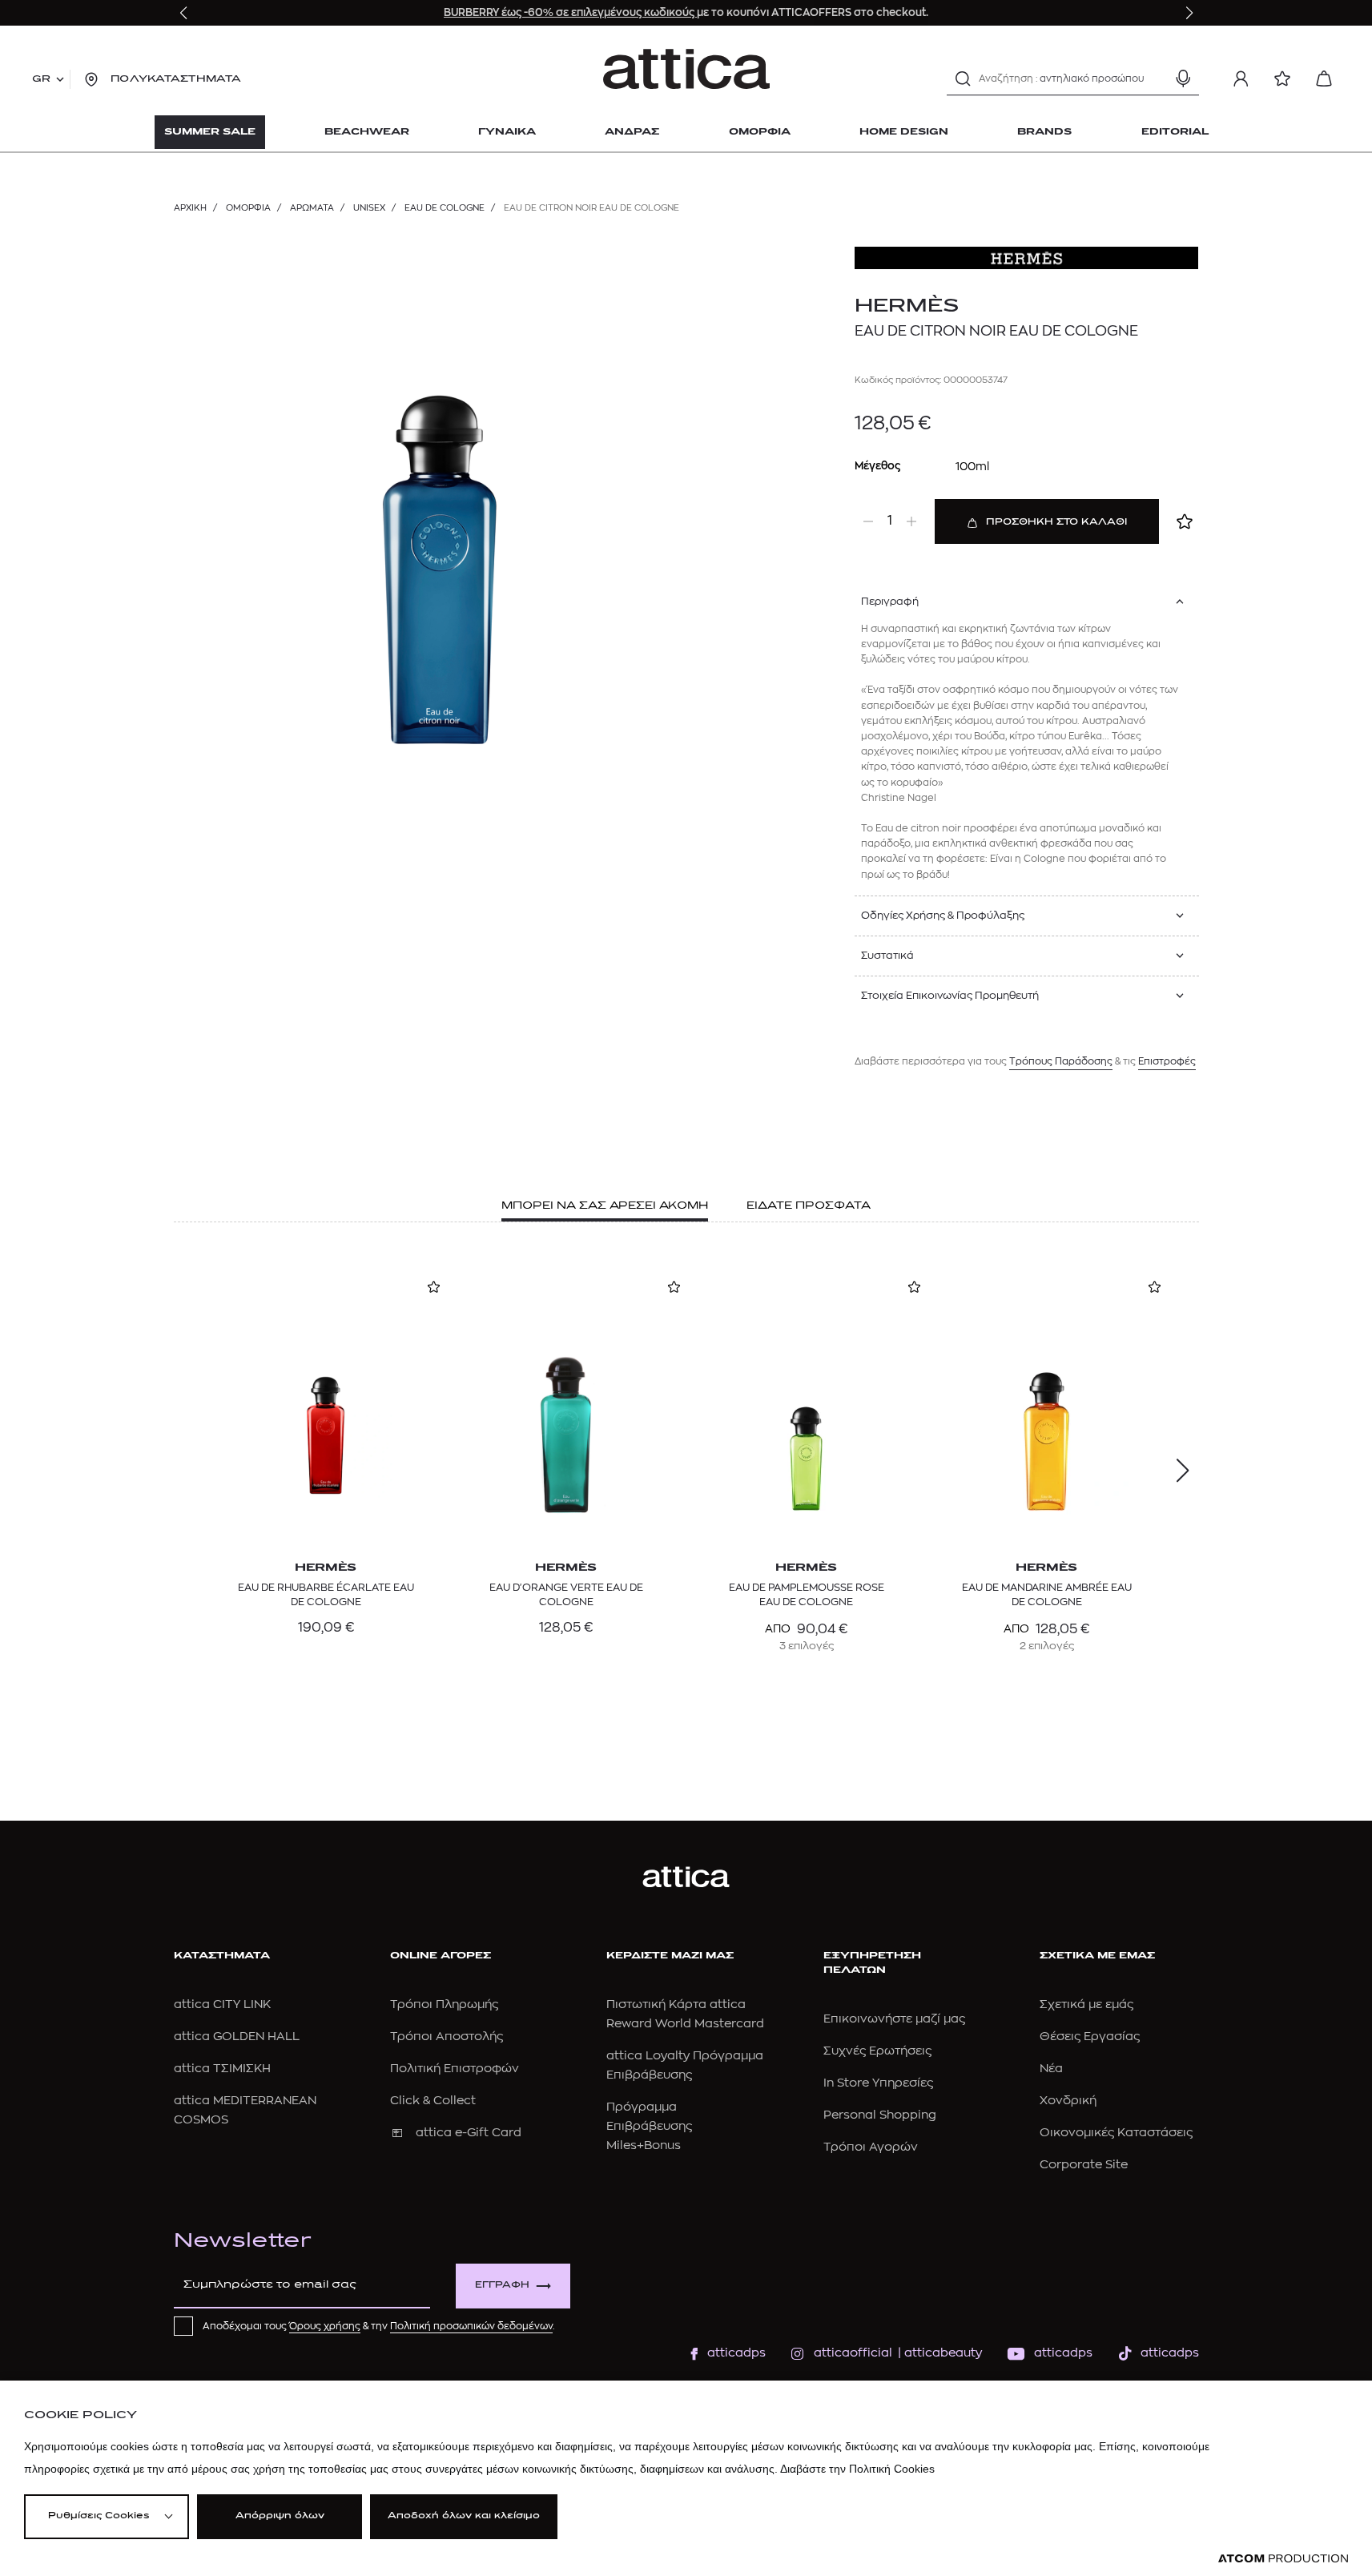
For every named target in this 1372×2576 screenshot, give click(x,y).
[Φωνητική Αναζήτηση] (1183, 78)
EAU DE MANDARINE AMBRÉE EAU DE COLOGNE (1047, 1594)
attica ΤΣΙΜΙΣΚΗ (222, 2069)
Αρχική (190, 208)
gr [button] (41, 79)
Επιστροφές (1167, 1061)
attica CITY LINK (222, 2004)
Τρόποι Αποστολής (447, 2037)
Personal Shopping (880, 2115)
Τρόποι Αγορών (871, 2147)
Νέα (1051, 2069)
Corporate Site (1084, 2165)
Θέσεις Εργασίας (1090, 2037)
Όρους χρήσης (325, 2326)
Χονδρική (1068, 2101)
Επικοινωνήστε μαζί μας (894, 2019)
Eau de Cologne (445, 208)
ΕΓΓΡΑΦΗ (502, 2286)
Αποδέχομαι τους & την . (379, 2326)
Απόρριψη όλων (280, 2516)
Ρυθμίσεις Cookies (99, 2516)
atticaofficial (853, 2353)
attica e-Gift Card (469, 2133)
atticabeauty (938, 2353)
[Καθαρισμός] (1155, 78)
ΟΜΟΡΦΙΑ (248, 208)
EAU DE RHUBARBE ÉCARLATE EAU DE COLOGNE (326, 1594)
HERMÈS (907, 307)
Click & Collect (433, 2101)
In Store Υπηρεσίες (878, 2083)
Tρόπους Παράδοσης (1061, 1061)
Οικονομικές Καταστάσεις (1116, 2133)
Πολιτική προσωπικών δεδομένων (471, 2326)
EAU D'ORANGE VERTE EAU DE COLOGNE (566, 1594)
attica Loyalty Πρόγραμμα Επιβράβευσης (685, 2065)
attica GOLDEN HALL (237, 2037)
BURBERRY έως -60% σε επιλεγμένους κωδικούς (570, 12)
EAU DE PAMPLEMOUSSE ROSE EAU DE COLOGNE (807, 1594)
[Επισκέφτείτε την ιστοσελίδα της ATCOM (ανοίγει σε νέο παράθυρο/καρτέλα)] (1283, 2559)
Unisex (369, 208)
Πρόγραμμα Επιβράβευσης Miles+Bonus (649, 2126)
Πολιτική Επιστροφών (455, 2069)
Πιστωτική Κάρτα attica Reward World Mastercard (685, 2014)
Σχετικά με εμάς (1086, 2004)
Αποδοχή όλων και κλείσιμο (464, 2516)
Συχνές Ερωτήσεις (877, 2051)
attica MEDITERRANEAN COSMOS (245, 2110)
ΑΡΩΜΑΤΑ (312, 208)
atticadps (736, 2353)
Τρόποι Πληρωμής (444, 2004)
